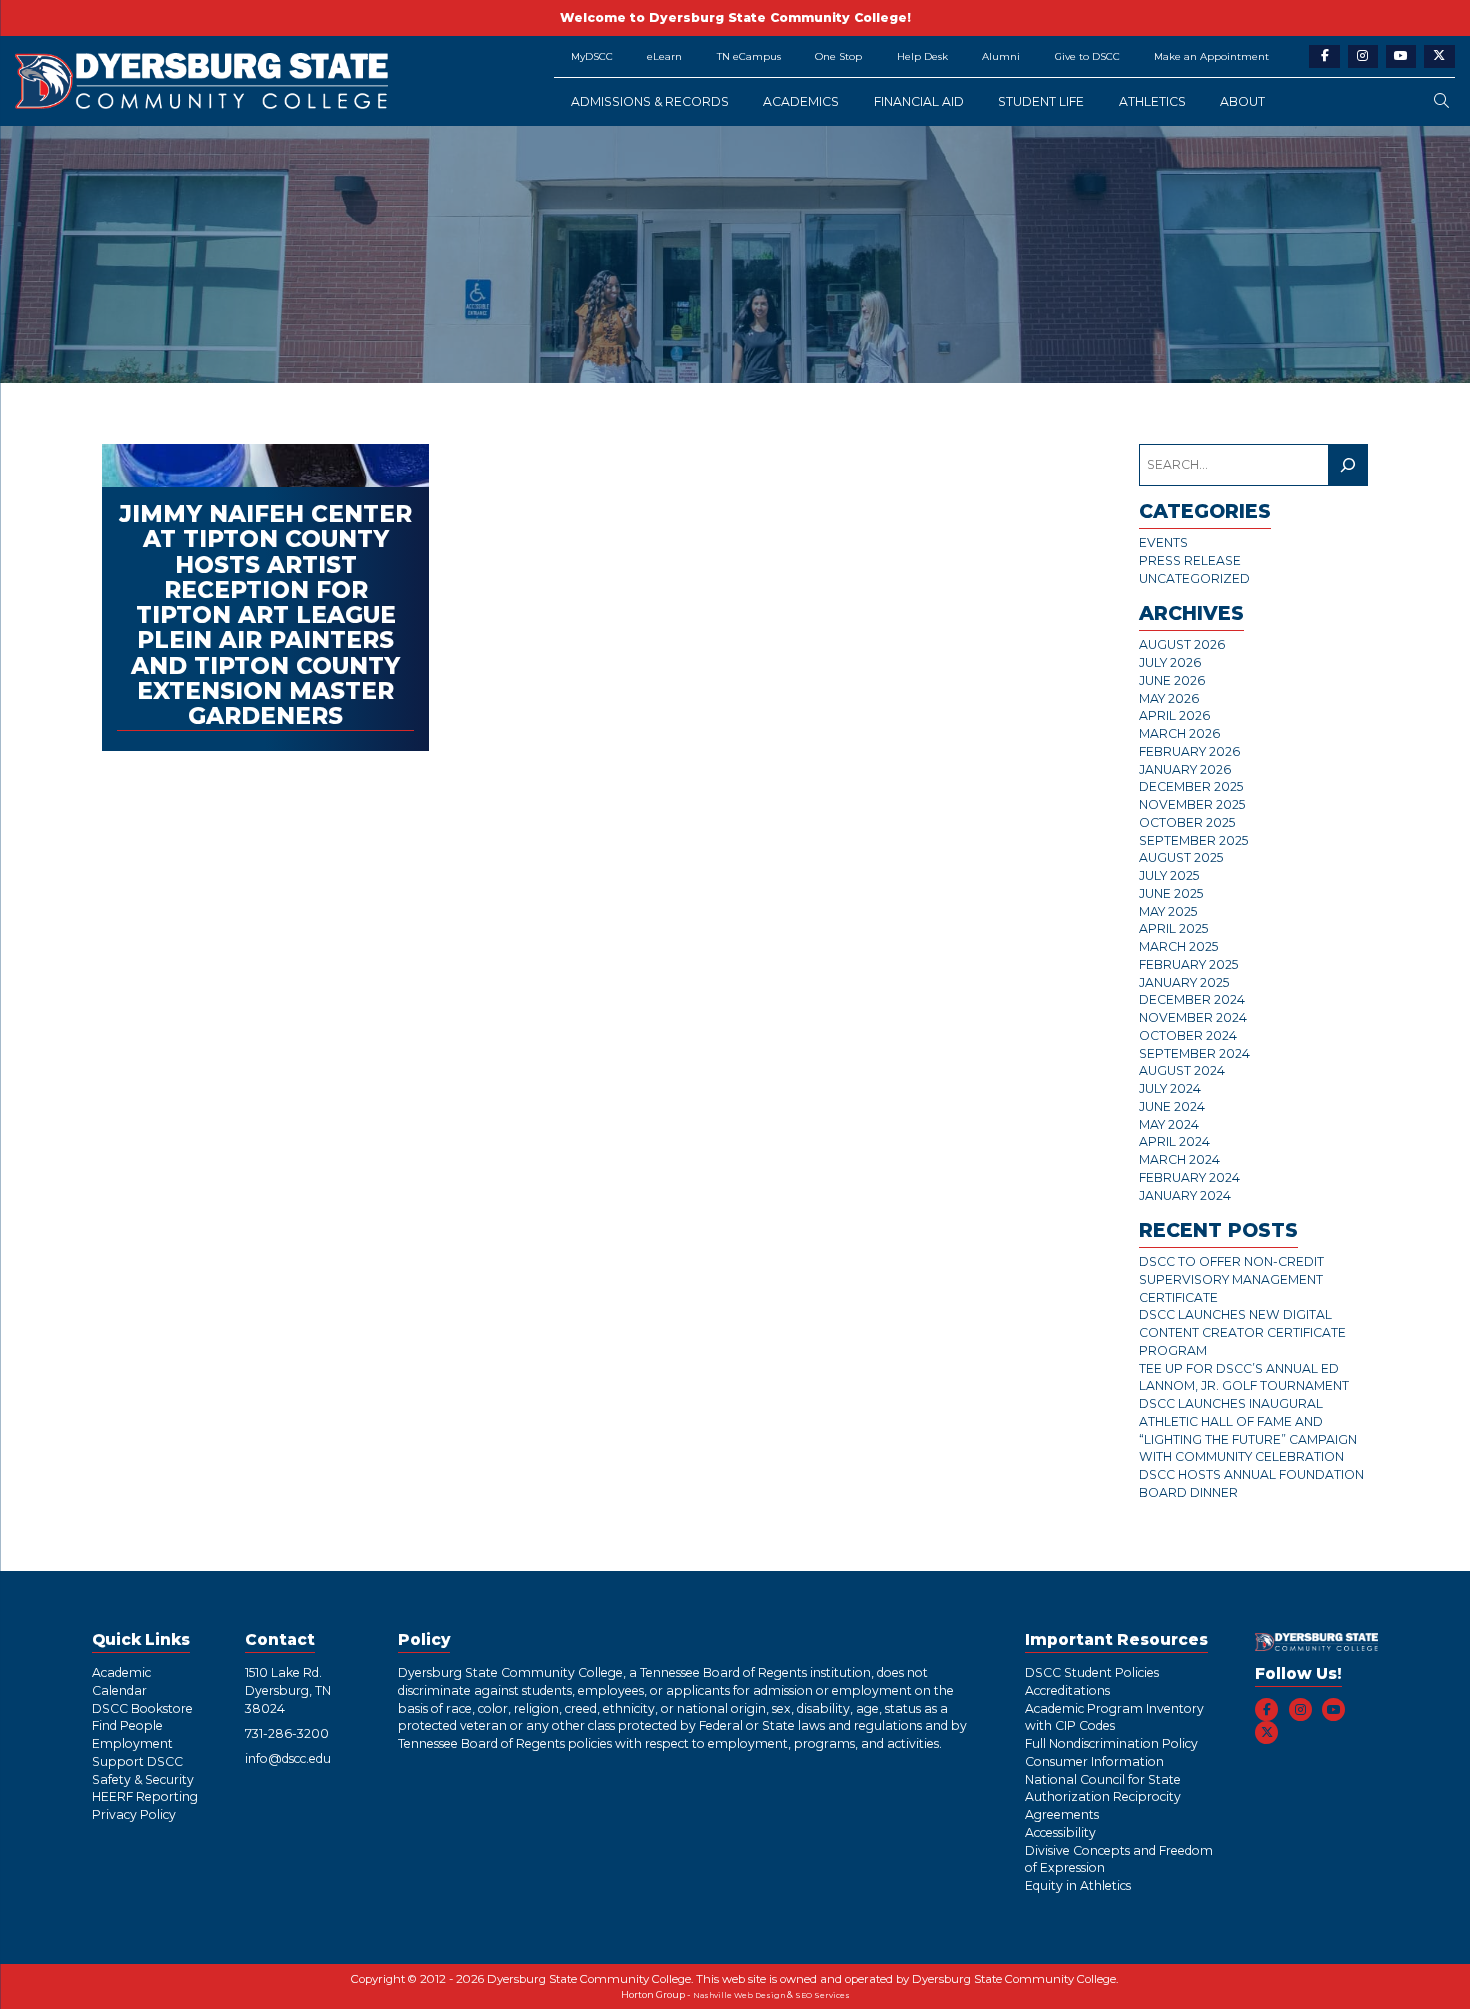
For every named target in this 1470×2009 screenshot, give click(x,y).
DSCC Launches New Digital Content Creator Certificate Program (1242, 1332)
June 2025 (1171, 893)
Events (1163, 542)
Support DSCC (137, 1761)
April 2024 (1174, 1141)
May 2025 (1168, 911)
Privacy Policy (134, 1814)
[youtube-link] (1401, 56)
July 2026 (1170, 662)
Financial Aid (919, 101)
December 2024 (1192, 999)
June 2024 (1172, 1106)
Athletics (1152, 101)
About (1242, 101)
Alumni (1001, 56)
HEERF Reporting (145, 1796)
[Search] (1347, 464)
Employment (132, 1743)
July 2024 (1170, 1088)
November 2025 (1192, 804)
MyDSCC (592, 56)
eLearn (664, 56)
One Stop (838, 56)
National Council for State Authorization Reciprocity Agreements (1103, 1797)
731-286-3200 (287, 1733)
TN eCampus (749, 56)
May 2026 (1169, 698)
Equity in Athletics (1078, 1885)
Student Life (1041, 101)
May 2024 (1169, 1124)
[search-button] (1441, 101)
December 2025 (1191, 786)
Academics (801, 101)
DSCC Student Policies (1092, 1672)
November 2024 (1193, 1017)
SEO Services (822, 1995)
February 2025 (1188, 964)
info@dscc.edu (288, 1758)
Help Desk (922, 56)
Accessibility (1060, 1832)
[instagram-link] (1363, 56)
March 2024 (1179, 1159)
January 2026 (1185, 769)
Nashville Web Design (739, 1995)
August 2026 (1182, 644)
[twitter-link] (1439, 56)
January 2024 (1185, 1195)
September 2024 (1194, 1053)
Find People (127, 1725)
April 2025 (1173, 928)
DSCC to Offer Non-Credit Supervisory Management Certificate (1231, 1279)
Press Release (1190, 560)
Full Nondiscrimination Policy (1111, 1743)
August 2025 (1181, 857)
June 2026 (1172, 680)
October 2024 (1188, 1035)
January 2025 (1184, 982)
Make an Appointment (1211, 56)
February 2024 (1189, 1177)
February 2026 (1189, 751)
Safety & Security (143, 1779)
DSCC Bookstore (142, 1708)
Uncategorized (1194, 578)
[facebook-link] (1324, 56)
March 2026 (1179, 733)
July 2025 (1169, 875)
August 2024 (1182, 1070)
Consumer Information (1094, 1761)
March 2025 (1178, 946)
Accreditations (1067, 1690)
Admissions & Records (650, 101)
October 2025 (1187, 822)
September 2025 (1193, 840)
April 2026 (1174, 715)
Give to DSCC (1087, 56)
